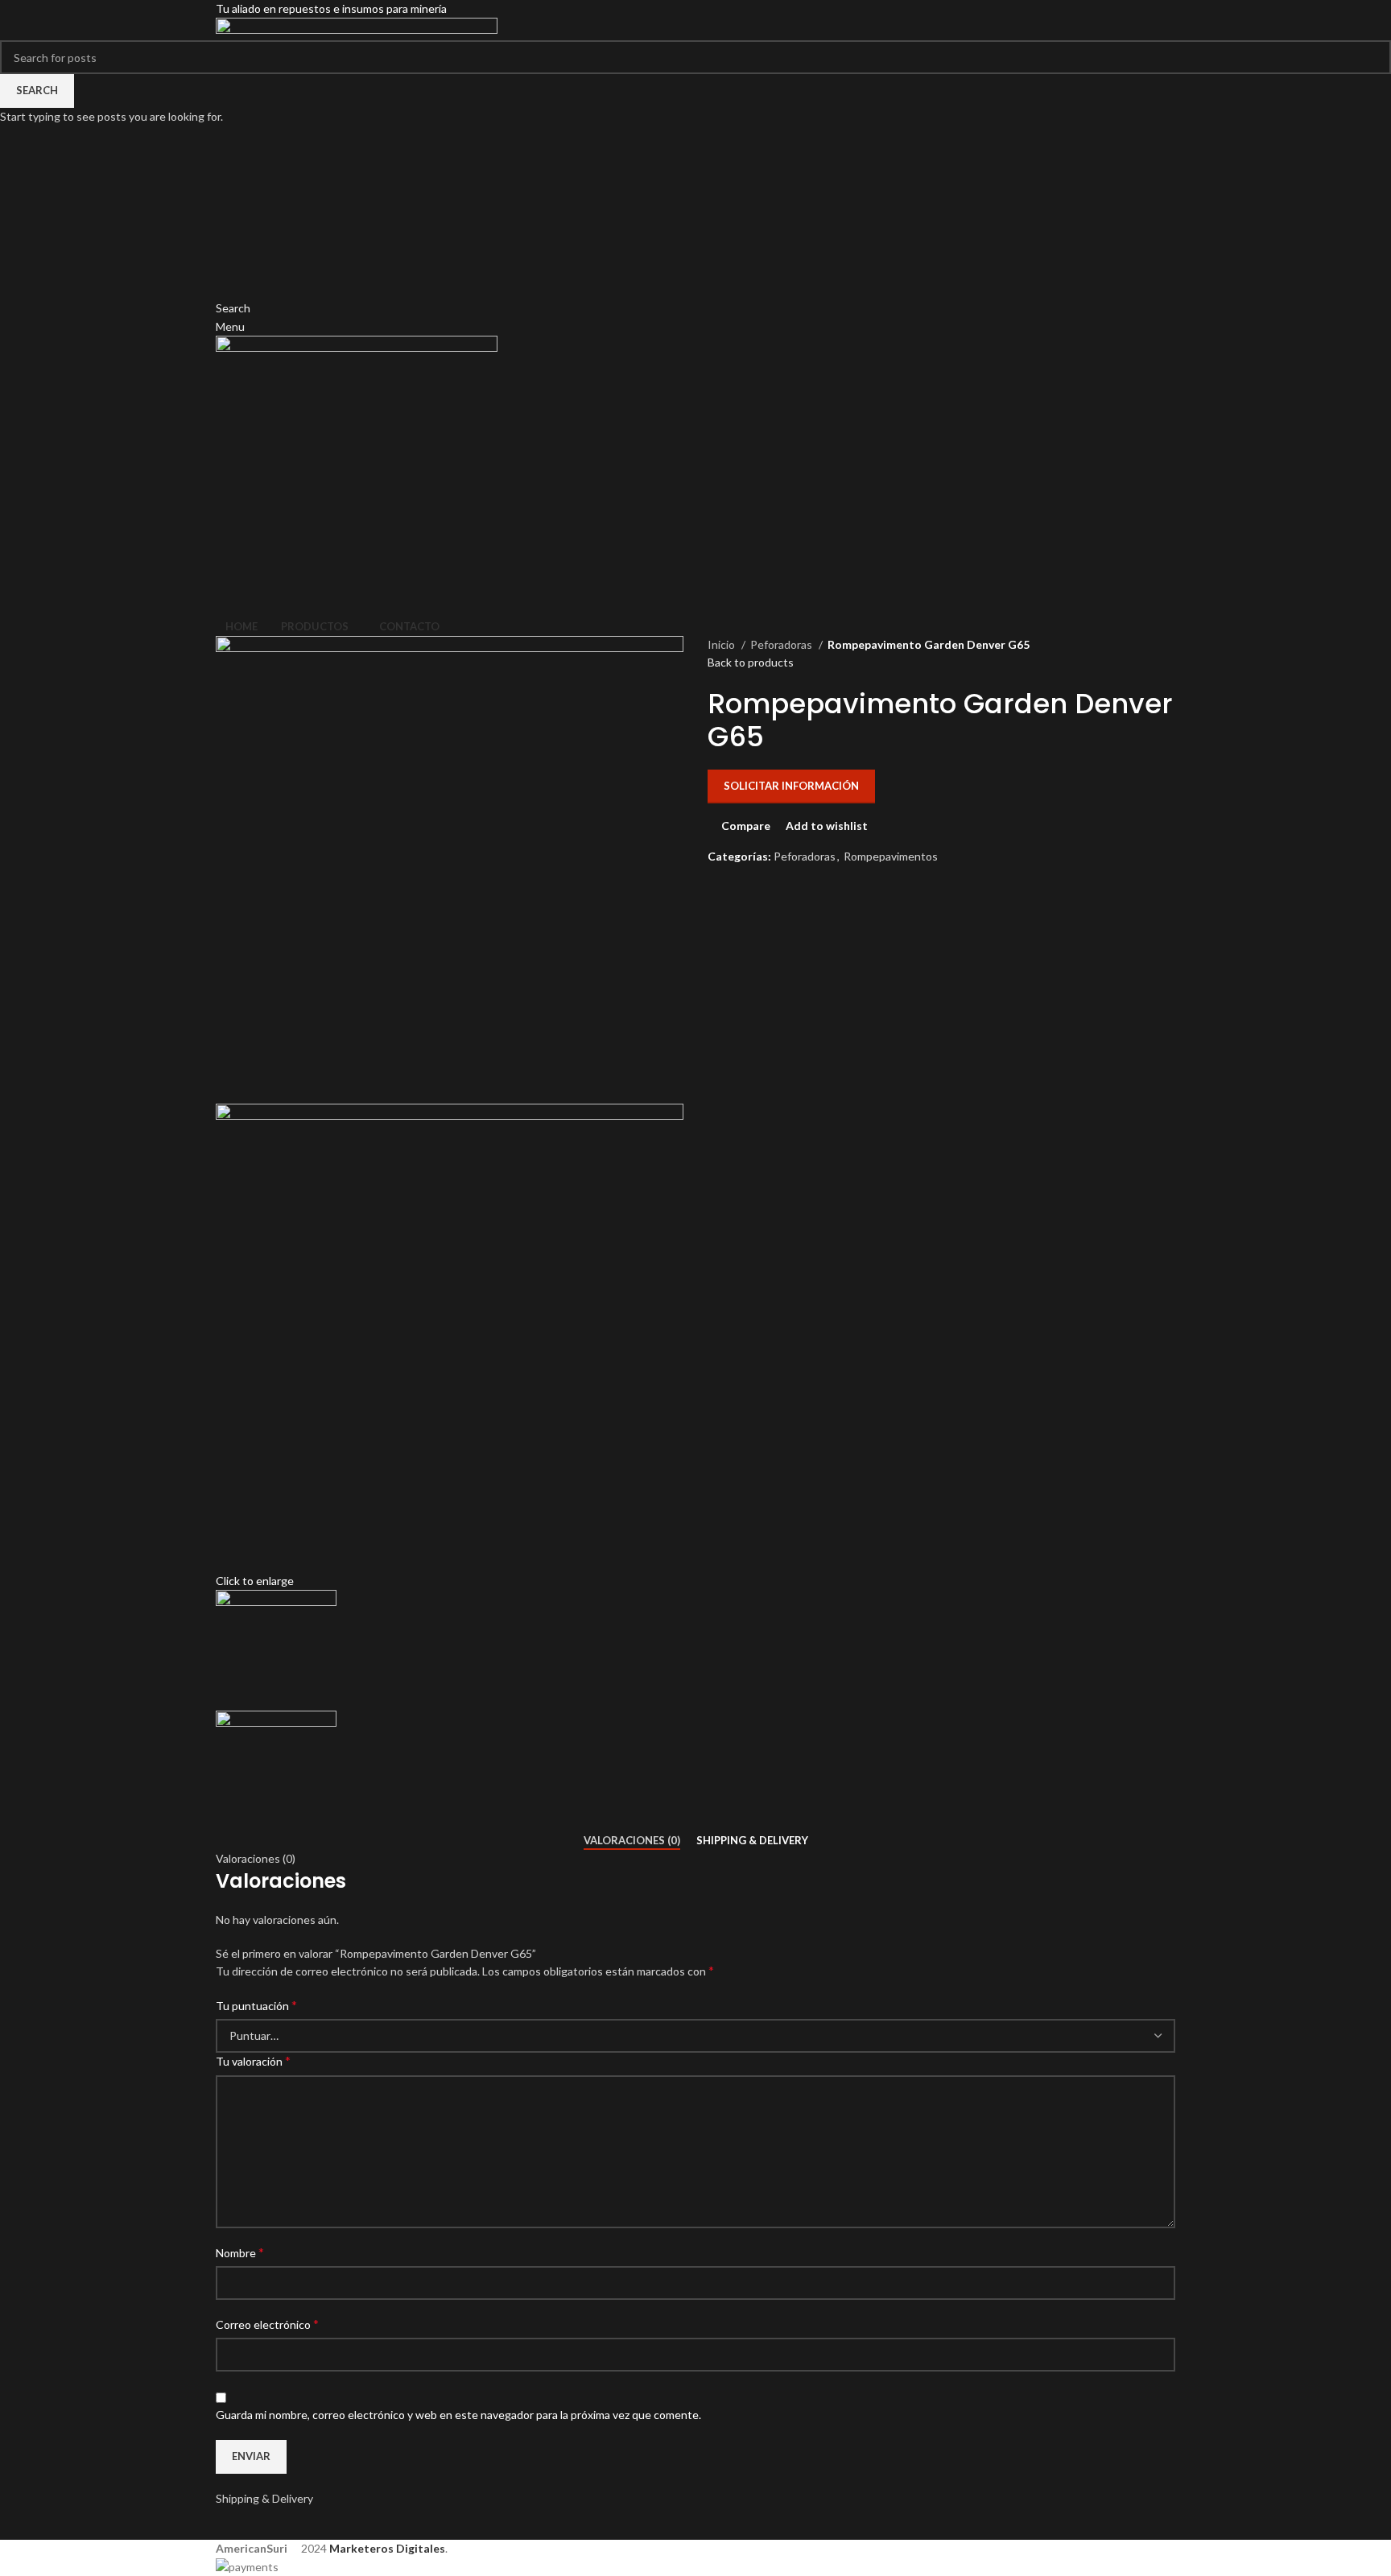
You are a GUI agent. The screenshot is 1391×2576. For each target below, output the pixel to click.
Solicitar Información (791, 786)
